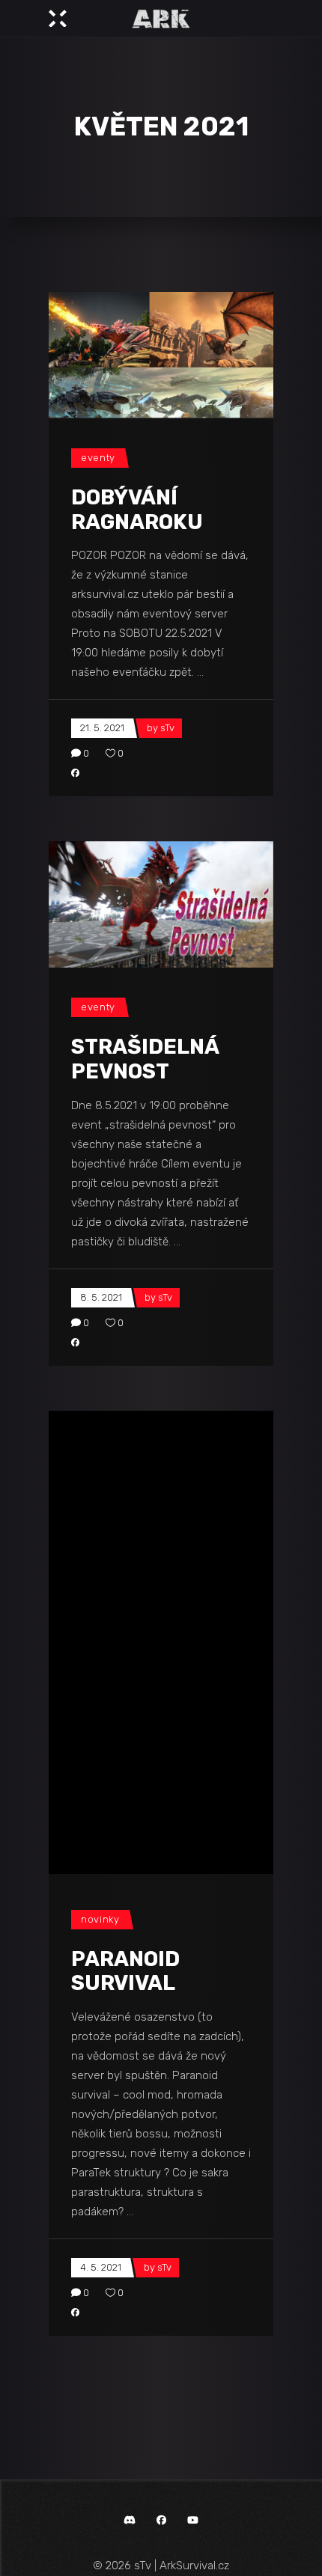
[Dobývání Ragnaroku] (161, 355)
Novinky (100, 1576)
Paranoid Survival (125, 1628)
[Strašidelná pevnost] (161, 904)
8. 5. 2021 (101, 1297)
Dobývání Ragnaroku (137, 510)
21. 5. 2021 (102, 728)
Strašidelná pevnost (145, 1059)
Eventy (98, 458)
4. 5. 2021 (101, 1925)
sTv (167, 728)
